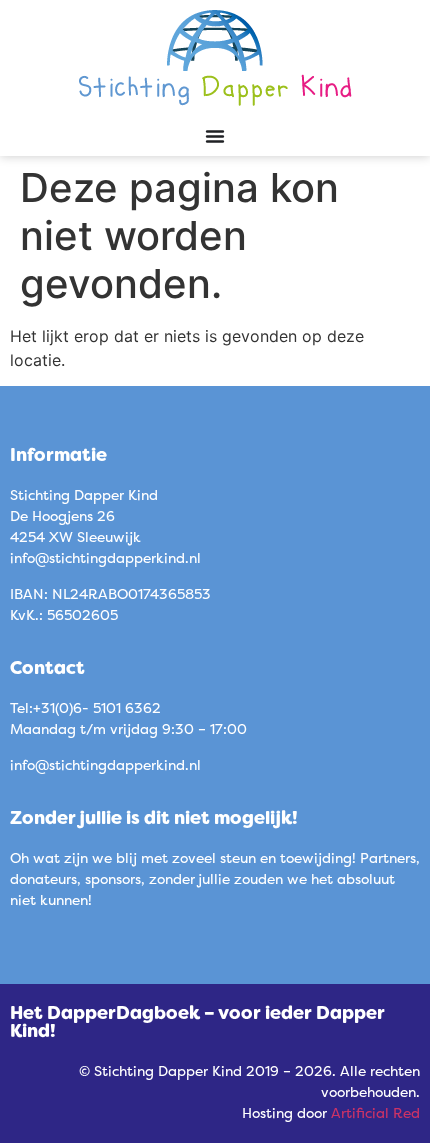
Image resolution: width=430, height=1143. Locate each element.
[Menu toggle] (215, 136)
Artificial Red (375, 1112)
